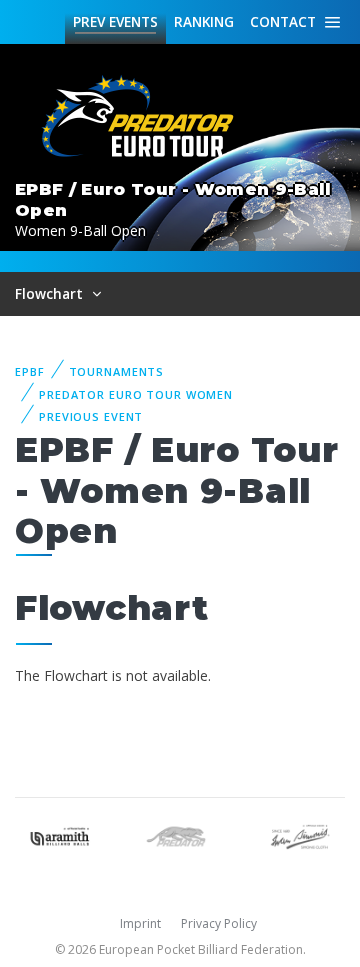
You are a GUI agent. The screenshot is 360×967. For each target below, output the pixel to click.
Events (115, 21)
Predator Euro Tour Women (136, 394)
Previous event (91, 416)
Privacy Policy (219, 923)
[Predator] (180, 834)
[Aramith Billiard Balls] (60, 834)
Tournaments (117, 371)
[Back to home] (140, 117)
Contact (283, 21)
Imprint (140, 923)
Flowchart (51, 293)
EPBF (30, 371)
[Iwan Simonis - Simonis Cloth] (300, 834)
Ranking (204, 21)
